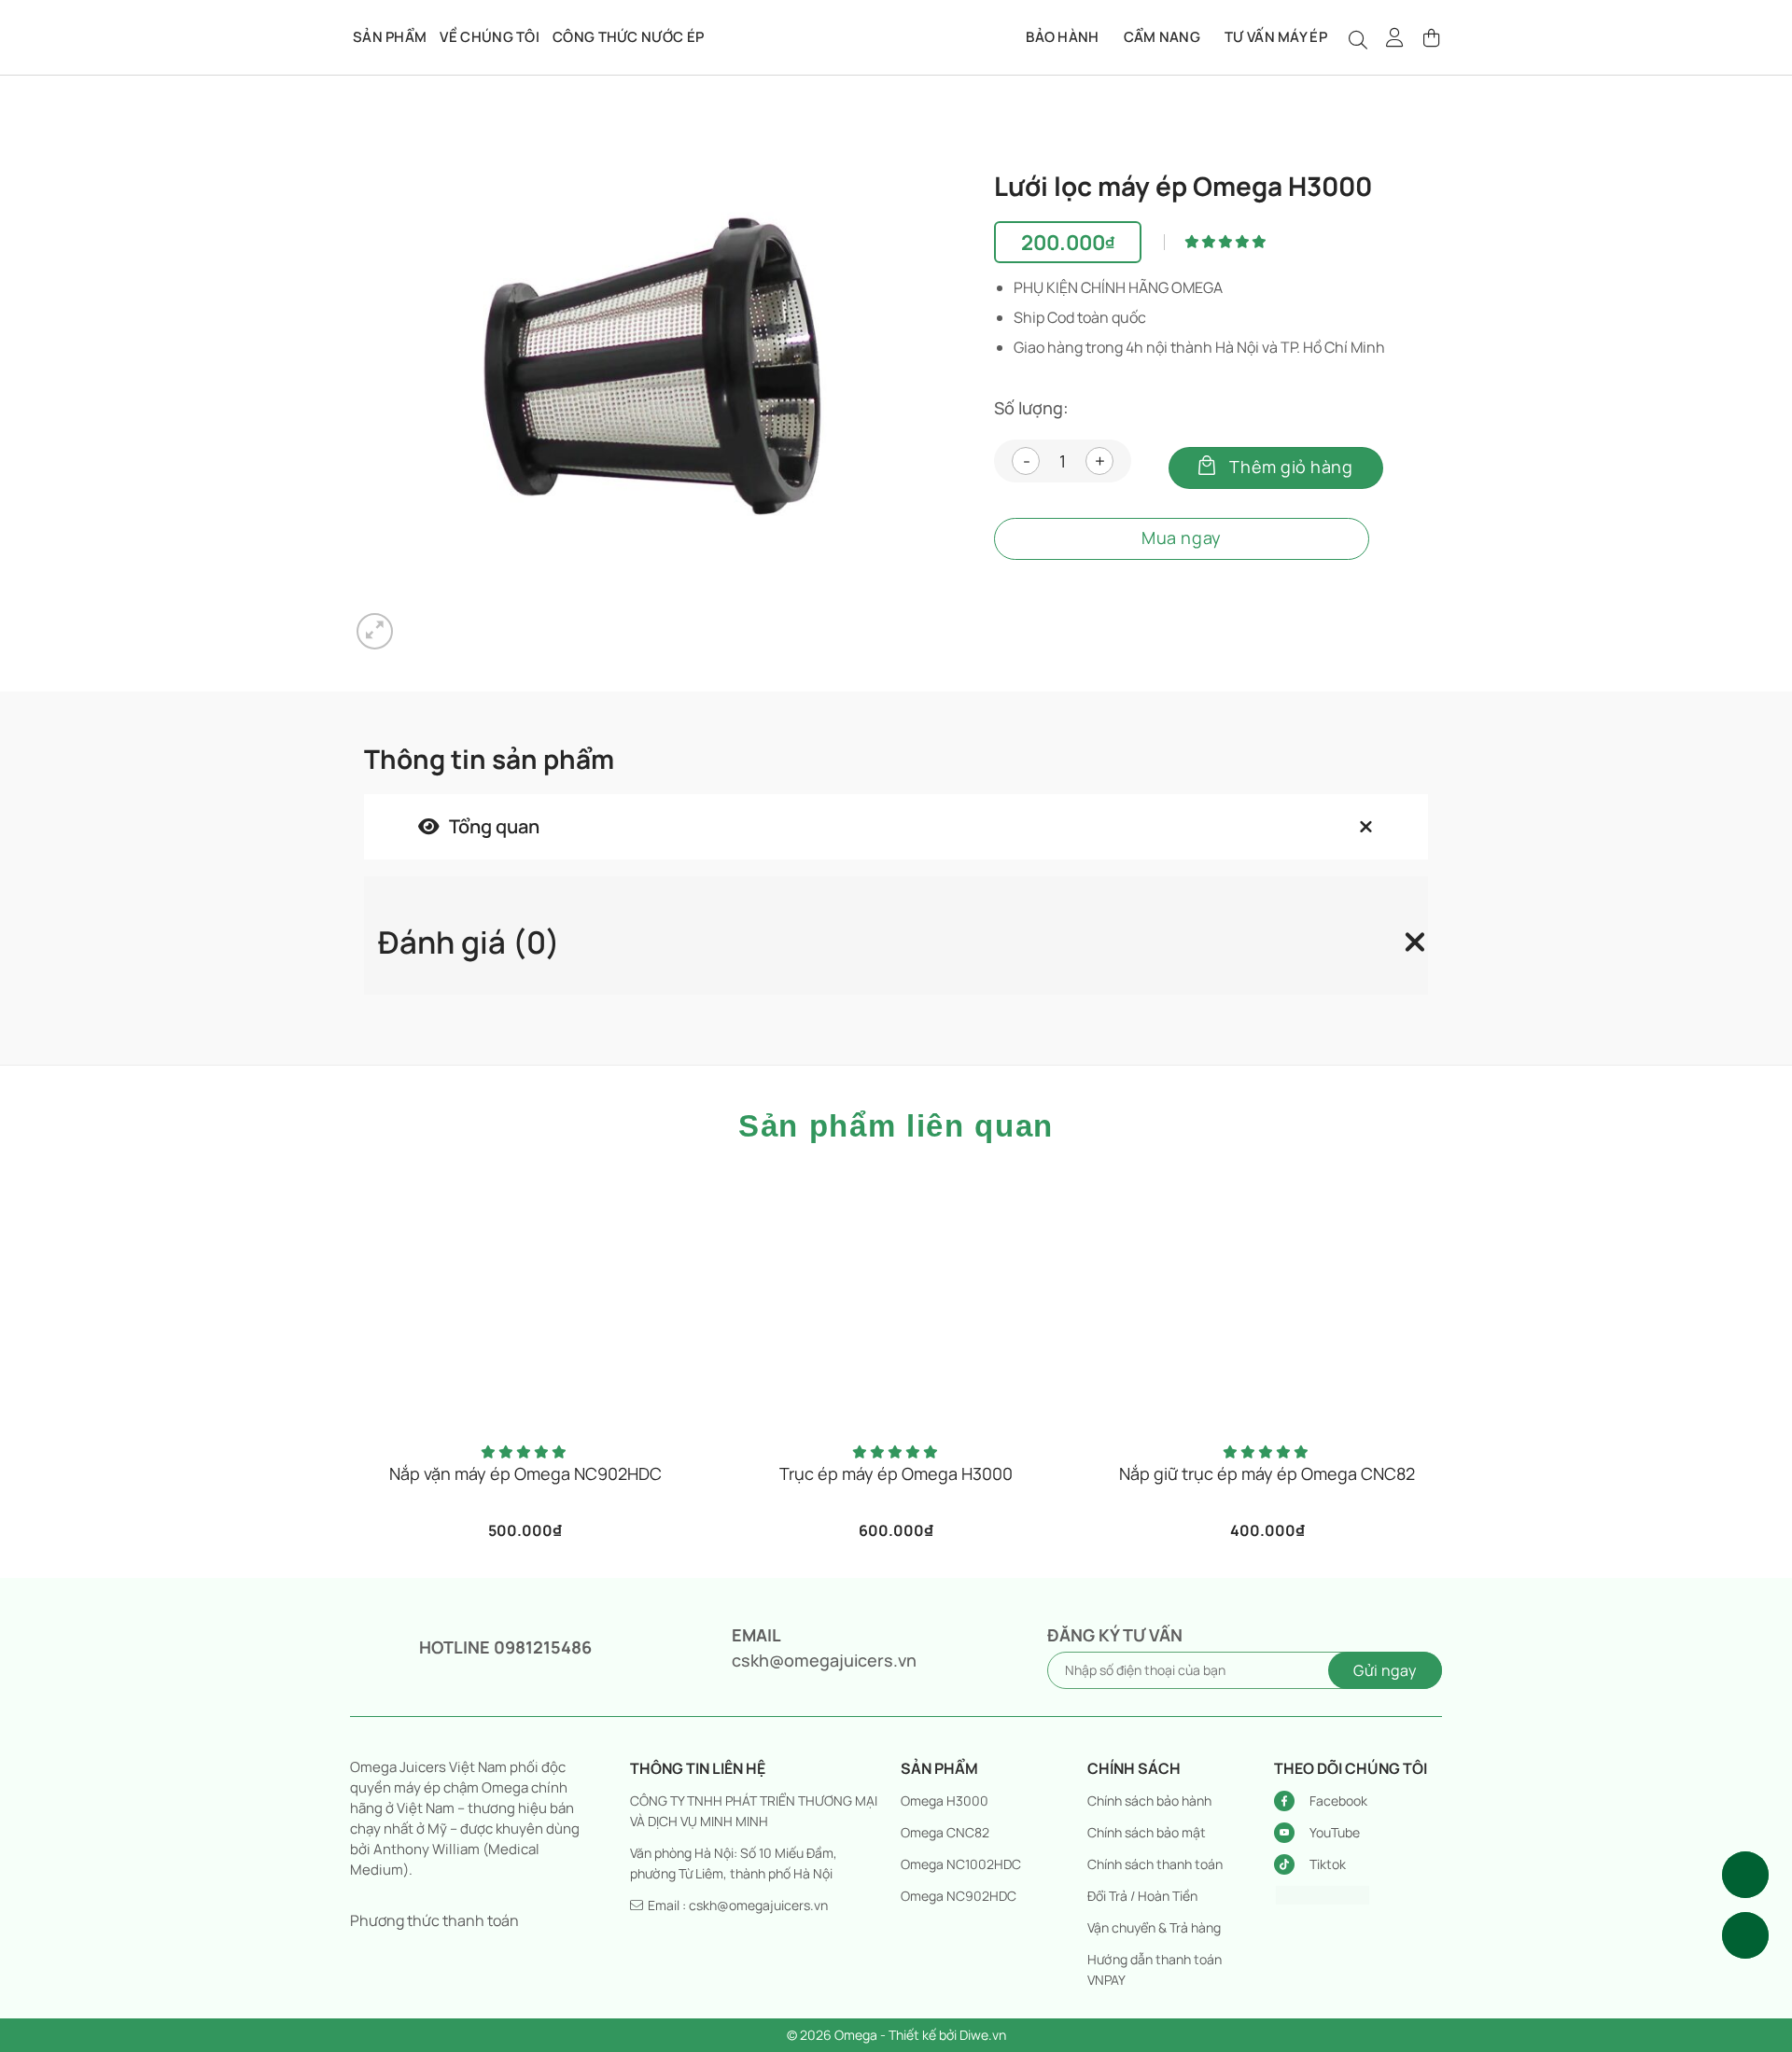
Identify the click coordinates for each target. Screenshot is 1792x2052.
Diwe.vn (983, 2035)
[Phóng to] (375, 631)
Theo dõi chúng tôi (1351, 1768)
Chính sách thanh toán (1155, 1864)
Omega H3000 (945, 1801)
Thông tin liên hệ (698, 1768)
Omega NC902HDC (959, 1896)
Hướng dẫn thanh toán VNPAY (1155, 1969)
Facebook (1338, 1801)
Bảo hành (1062, 37)
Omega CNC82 (945, 1832)
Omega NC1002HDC (961, 1864)
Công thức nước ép (628, 37)
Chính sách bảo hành (1149, 1801)
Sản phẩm (390, 37)
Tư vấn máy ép (1276, 37)
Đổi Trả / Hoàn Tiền (1142, 1896)
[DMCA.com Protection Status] (1323, 1893)
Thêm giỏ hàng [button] (533, 1479)
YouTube (1335, 1832)
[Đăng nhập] (1395, 37)
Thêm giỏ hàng (1291, 467)
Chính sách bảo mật (1147, 1832)
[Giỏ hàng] (1433, 37)
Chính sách (1134, 1768)
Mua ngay (1181, 537)
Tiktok (1328, 1864)
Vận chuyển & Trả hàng (1154, 1927)
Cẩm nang (1162, 37)
